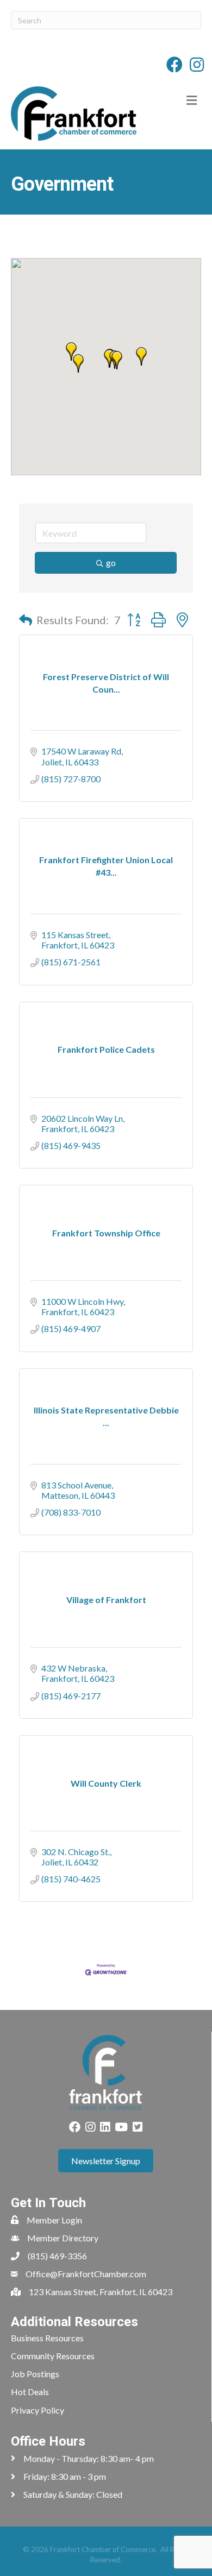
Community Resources (53, 2356)
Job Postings (35, 2374)
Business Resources (47, 2338)
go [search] (111, 563)
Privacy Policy (38, 2410)
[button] (117, 360)
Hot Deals (30, 2392)
